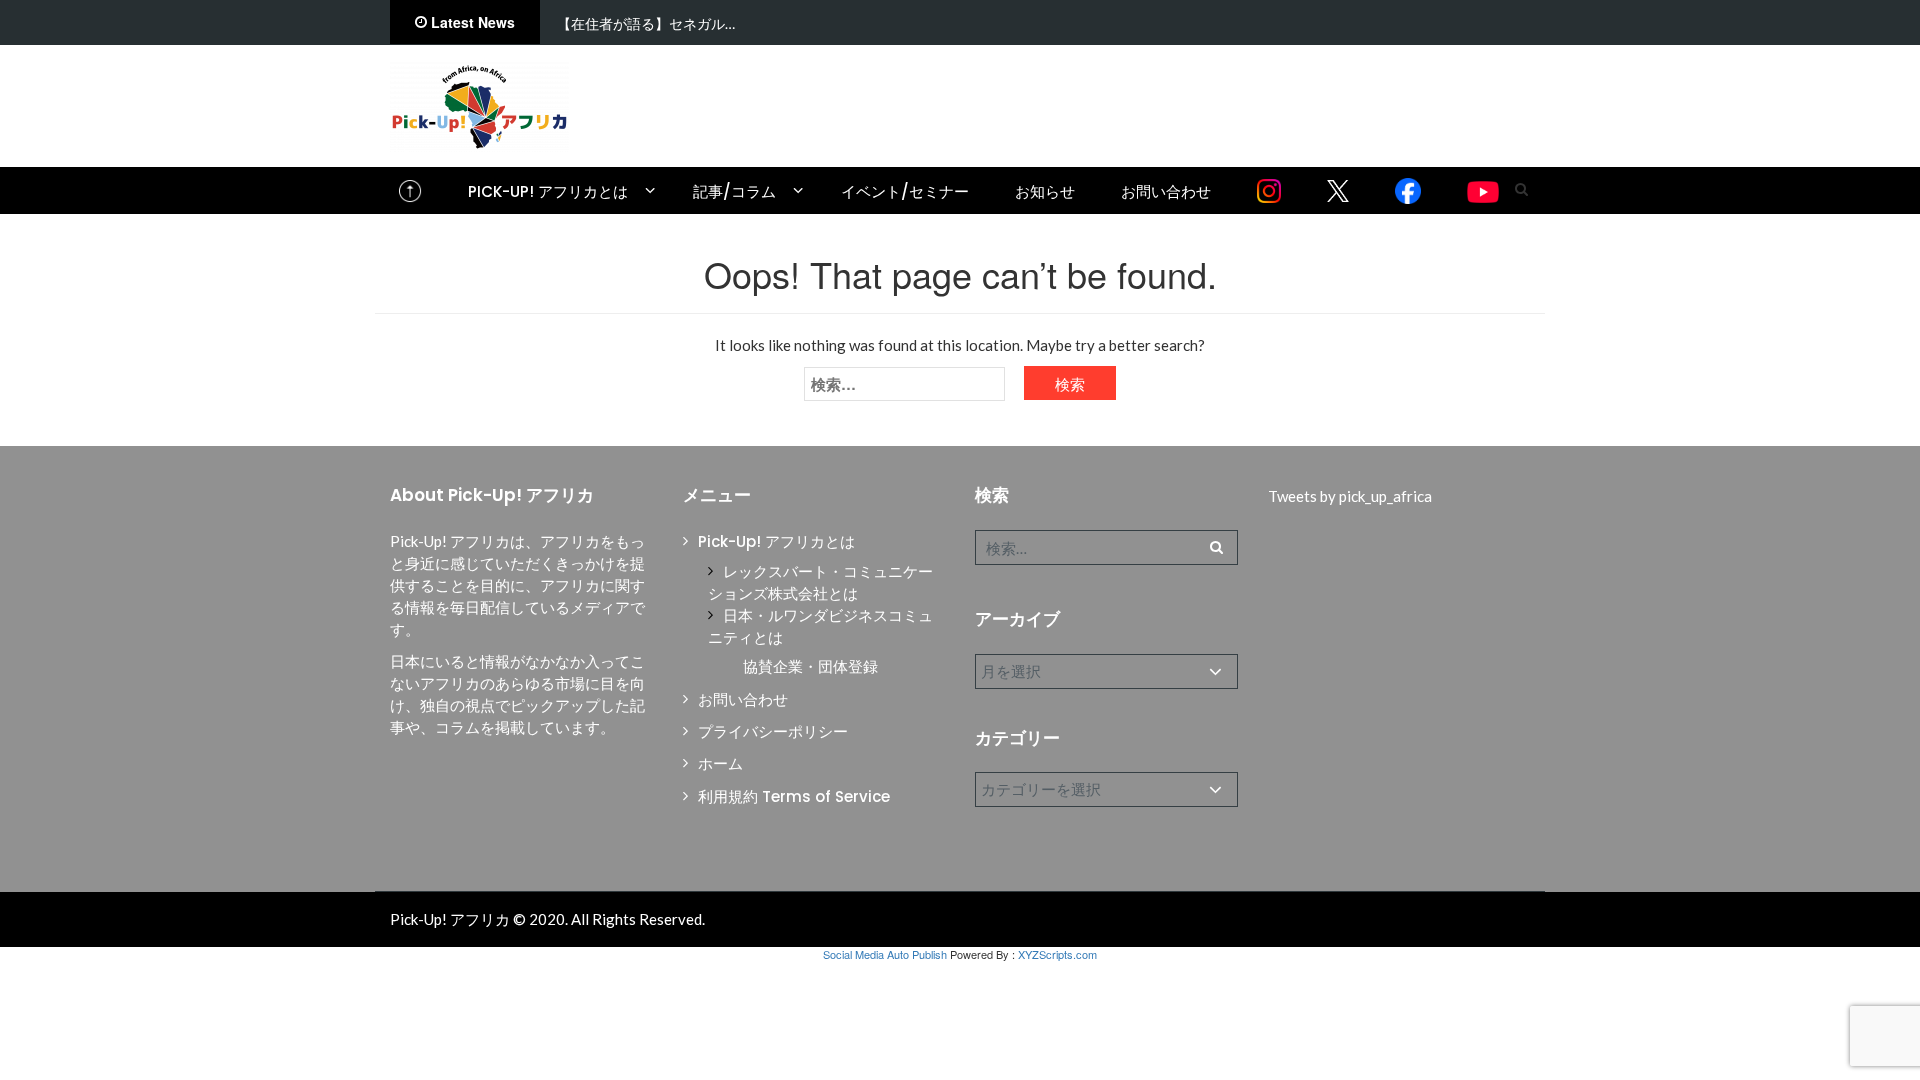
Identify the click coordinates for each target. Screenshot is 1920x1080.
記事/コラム (734, 191)
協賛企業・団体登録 (810, 666)
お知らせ (1045, 191)
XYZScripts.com (1057, 954)
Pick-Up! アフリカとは (548, 191)
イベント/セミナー (905, 191)
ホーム (720, 763)
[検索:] (904, 384)
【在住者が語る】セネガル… (646, 23)
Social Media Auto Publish (885, 954)
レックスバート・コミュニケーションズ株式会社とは (820, 582)
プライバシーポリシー (773, 731)
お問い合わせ (1166, 191)
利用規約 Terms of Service (794, 796)
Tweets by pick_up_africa (1350, 496)
